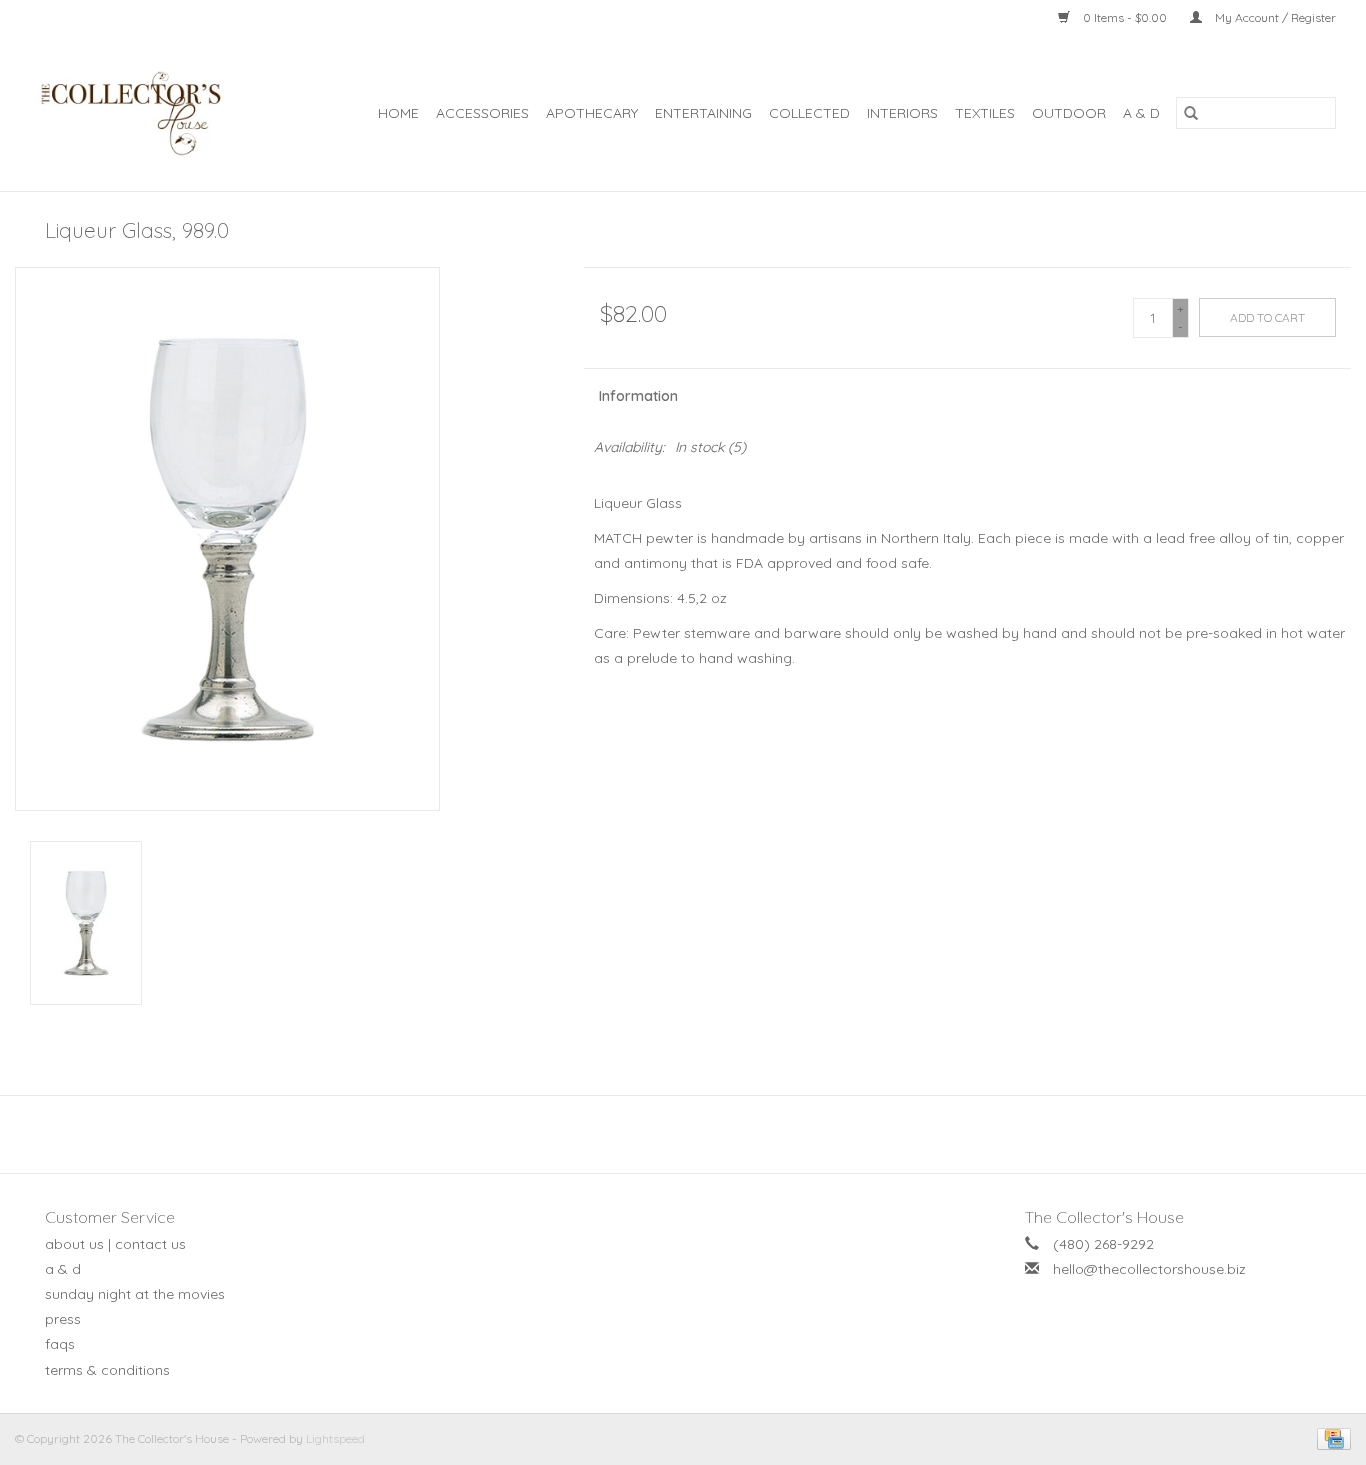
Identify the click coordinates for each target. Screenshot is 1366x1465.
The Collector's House (1104, 1217)
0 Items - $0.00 (1125, 17)
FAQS (60, 1344)
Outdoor (1069, 113)
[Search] (1191, 113)
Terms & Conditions (107, 1370)
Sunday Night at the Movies (135, 1294)
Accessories (482, 113)
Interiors (902, 113)
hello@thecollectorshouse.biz (1149, 1269)
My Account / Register (1274, 17)
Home (398, 113)
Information (638, 396)
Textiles (985, 113)
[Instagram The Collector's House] (694, 1134)
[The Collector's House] (142, 113)
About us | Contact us (115, 1244)
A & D (1141, 113)
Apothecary (592, 113)
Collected (809, 113)
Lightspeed (335, 1438)
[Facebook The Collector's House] (672, 1134)
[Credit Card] (1330, 1437)
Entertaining (703, 113)
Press (63, 1319)
